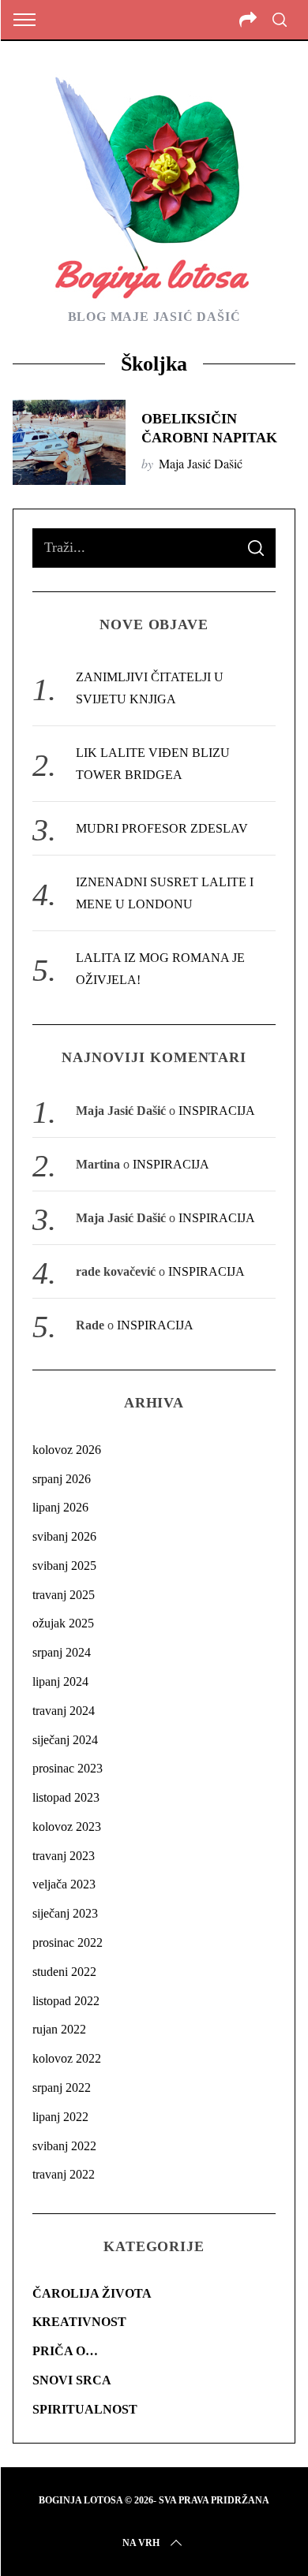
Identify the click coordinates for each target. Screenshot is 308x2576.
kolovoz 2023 (67, 1827)
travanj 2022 (64, 2174)
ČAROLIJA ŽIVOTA (92, 2293)
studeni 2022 (64, 1972)
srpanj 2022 (62, 2088)
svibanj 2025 (64, 1566)
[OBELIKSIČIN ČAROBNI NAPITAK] (69, 442)
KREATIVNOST (79, 2322)
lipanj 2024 (60, 1681)
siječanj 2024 (65, 1740)
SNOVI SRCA (72, 2380)
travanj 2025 (64, 1595)
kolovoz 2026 (67, 1450)
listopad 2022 (66, 2001)
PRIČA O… (65, 2351)
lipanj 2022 (60, 2117)
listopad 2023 (66, 1797)
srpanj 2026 (62, 1479)
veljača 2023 (64, 1884)
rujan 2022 (59, 2029)
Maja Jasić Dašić (201, 463)
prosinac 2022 (68, 1942)
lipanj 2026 (60, 1507)
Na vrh (141, 2543)
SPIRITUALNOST (85, 2409)
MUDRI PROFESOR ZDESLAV (162, 828)
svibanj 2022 (64, 2146)
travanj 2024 (64, 1711)
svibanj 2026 (64, 1536)
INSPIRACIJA (217, 1111)
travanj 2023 (64, 1856)
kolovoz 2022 (67, 2058)
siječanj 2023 (65, 1913)
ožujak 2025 (63, 1623)
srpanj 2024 (62, 1652)
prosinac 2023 (68, 1768)
